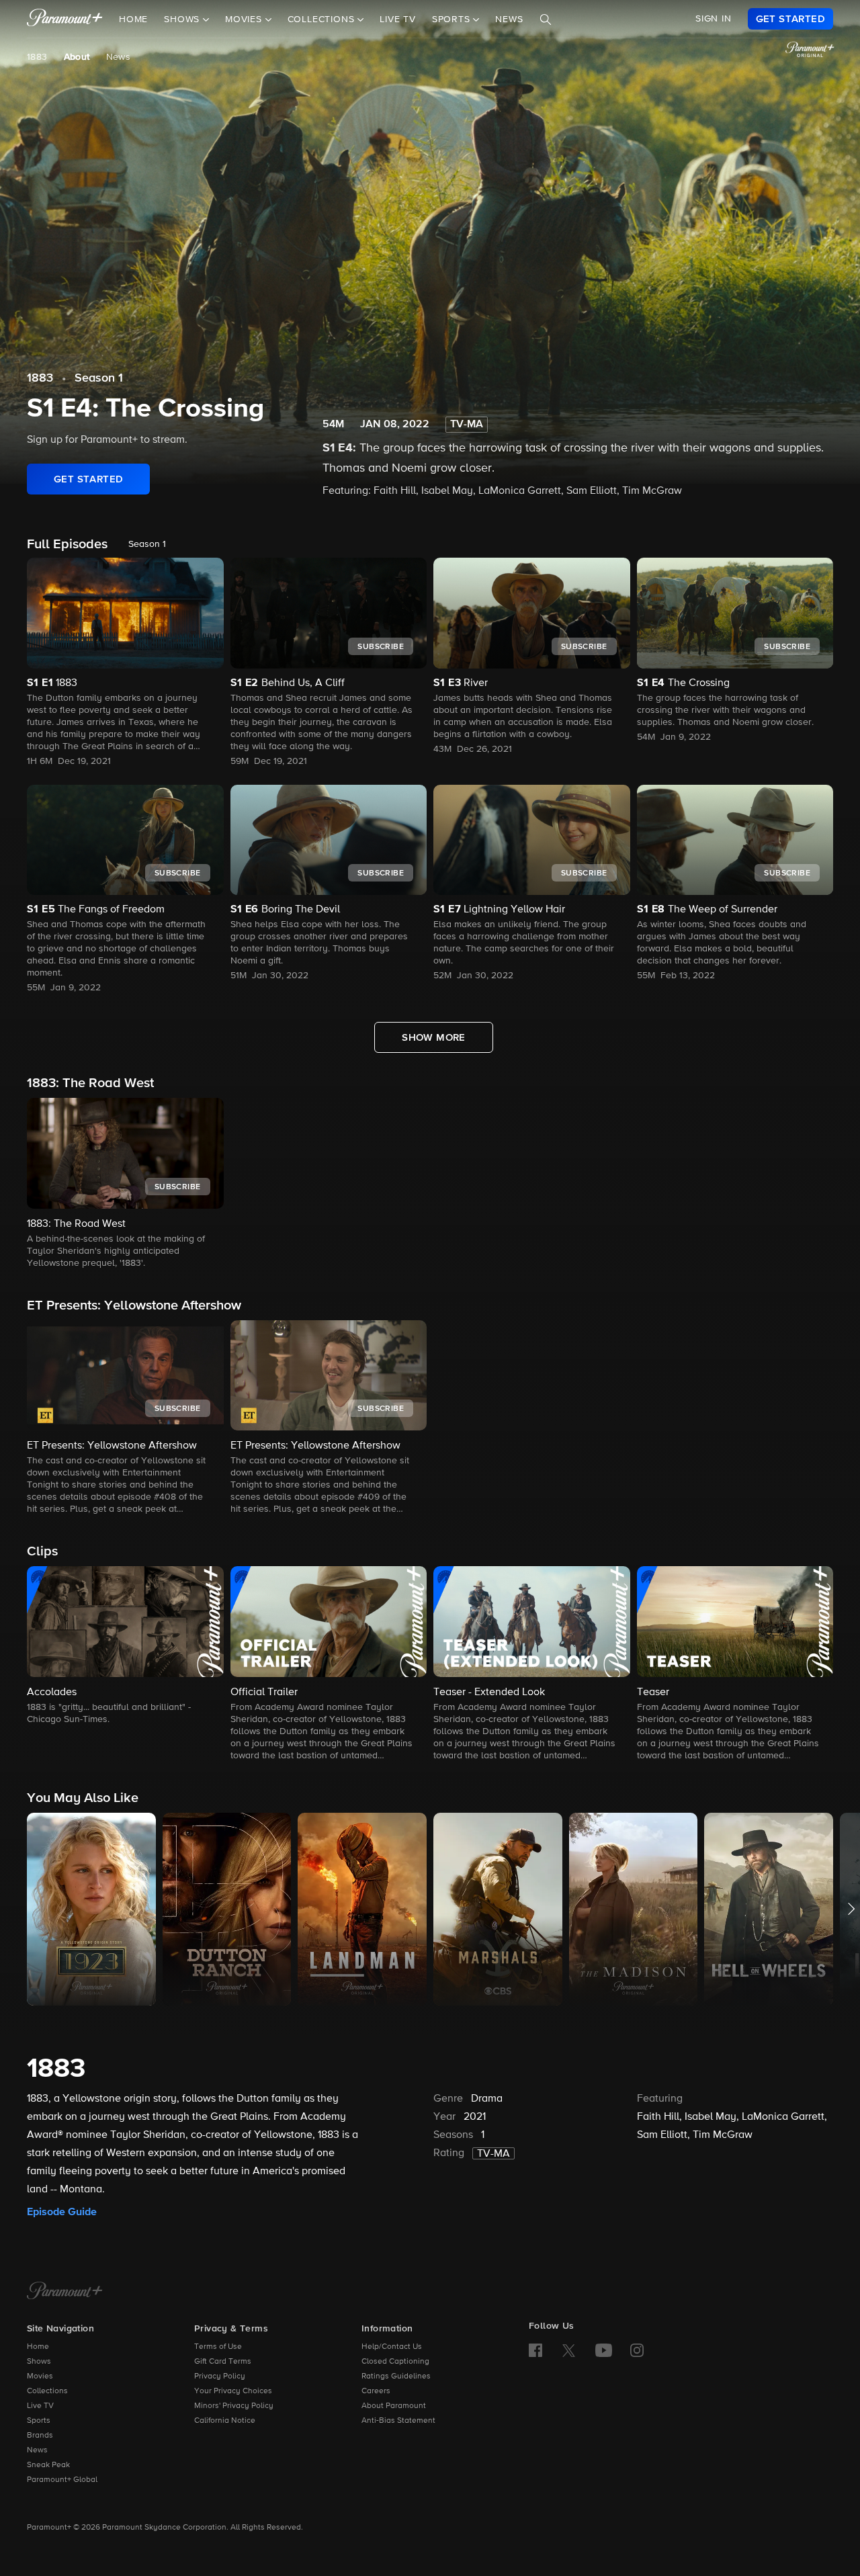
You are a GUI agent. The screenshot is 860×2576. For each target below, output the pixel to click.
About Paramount (394, 2406)
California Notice (225, 2421)
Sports (39, 2421)
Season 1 (99, 378)
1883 (37, 57)
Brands (40, 2436)
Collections (47, 2391)
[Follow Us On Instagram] (637, 2350)
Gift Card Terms (223, 2362)
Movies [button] (245, 19)
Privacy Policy (220, 2376)
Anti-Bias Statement (398, 2421)
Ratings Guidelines (396, 2376)
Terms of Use (218, 2347)
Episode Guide (62, 2212)
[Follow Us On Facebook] (535, 2350)
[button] (125, 1184)
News (509, 19)
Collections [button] (323, 19)
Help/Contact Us (392, 2347)
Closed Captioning (395, 2362)
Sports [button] (453, 19)
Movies (40, 2376)
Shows (39, 2362)
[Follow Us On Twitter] (569, 2350)
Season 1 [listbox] (147, 544)
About (77, 57)
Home (133, 19)
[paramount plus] (65, 19)
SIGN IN (714, 19)
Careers (376, 2391)
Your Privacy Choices (233, 2391)
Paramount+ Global (62, 2480)
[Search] (546, 19)
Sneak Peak (48, 2465)
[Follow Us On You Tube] (604, 2350)
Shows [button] (183, 19)
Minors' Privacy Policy (234, 2406)
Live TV (398, 19)
